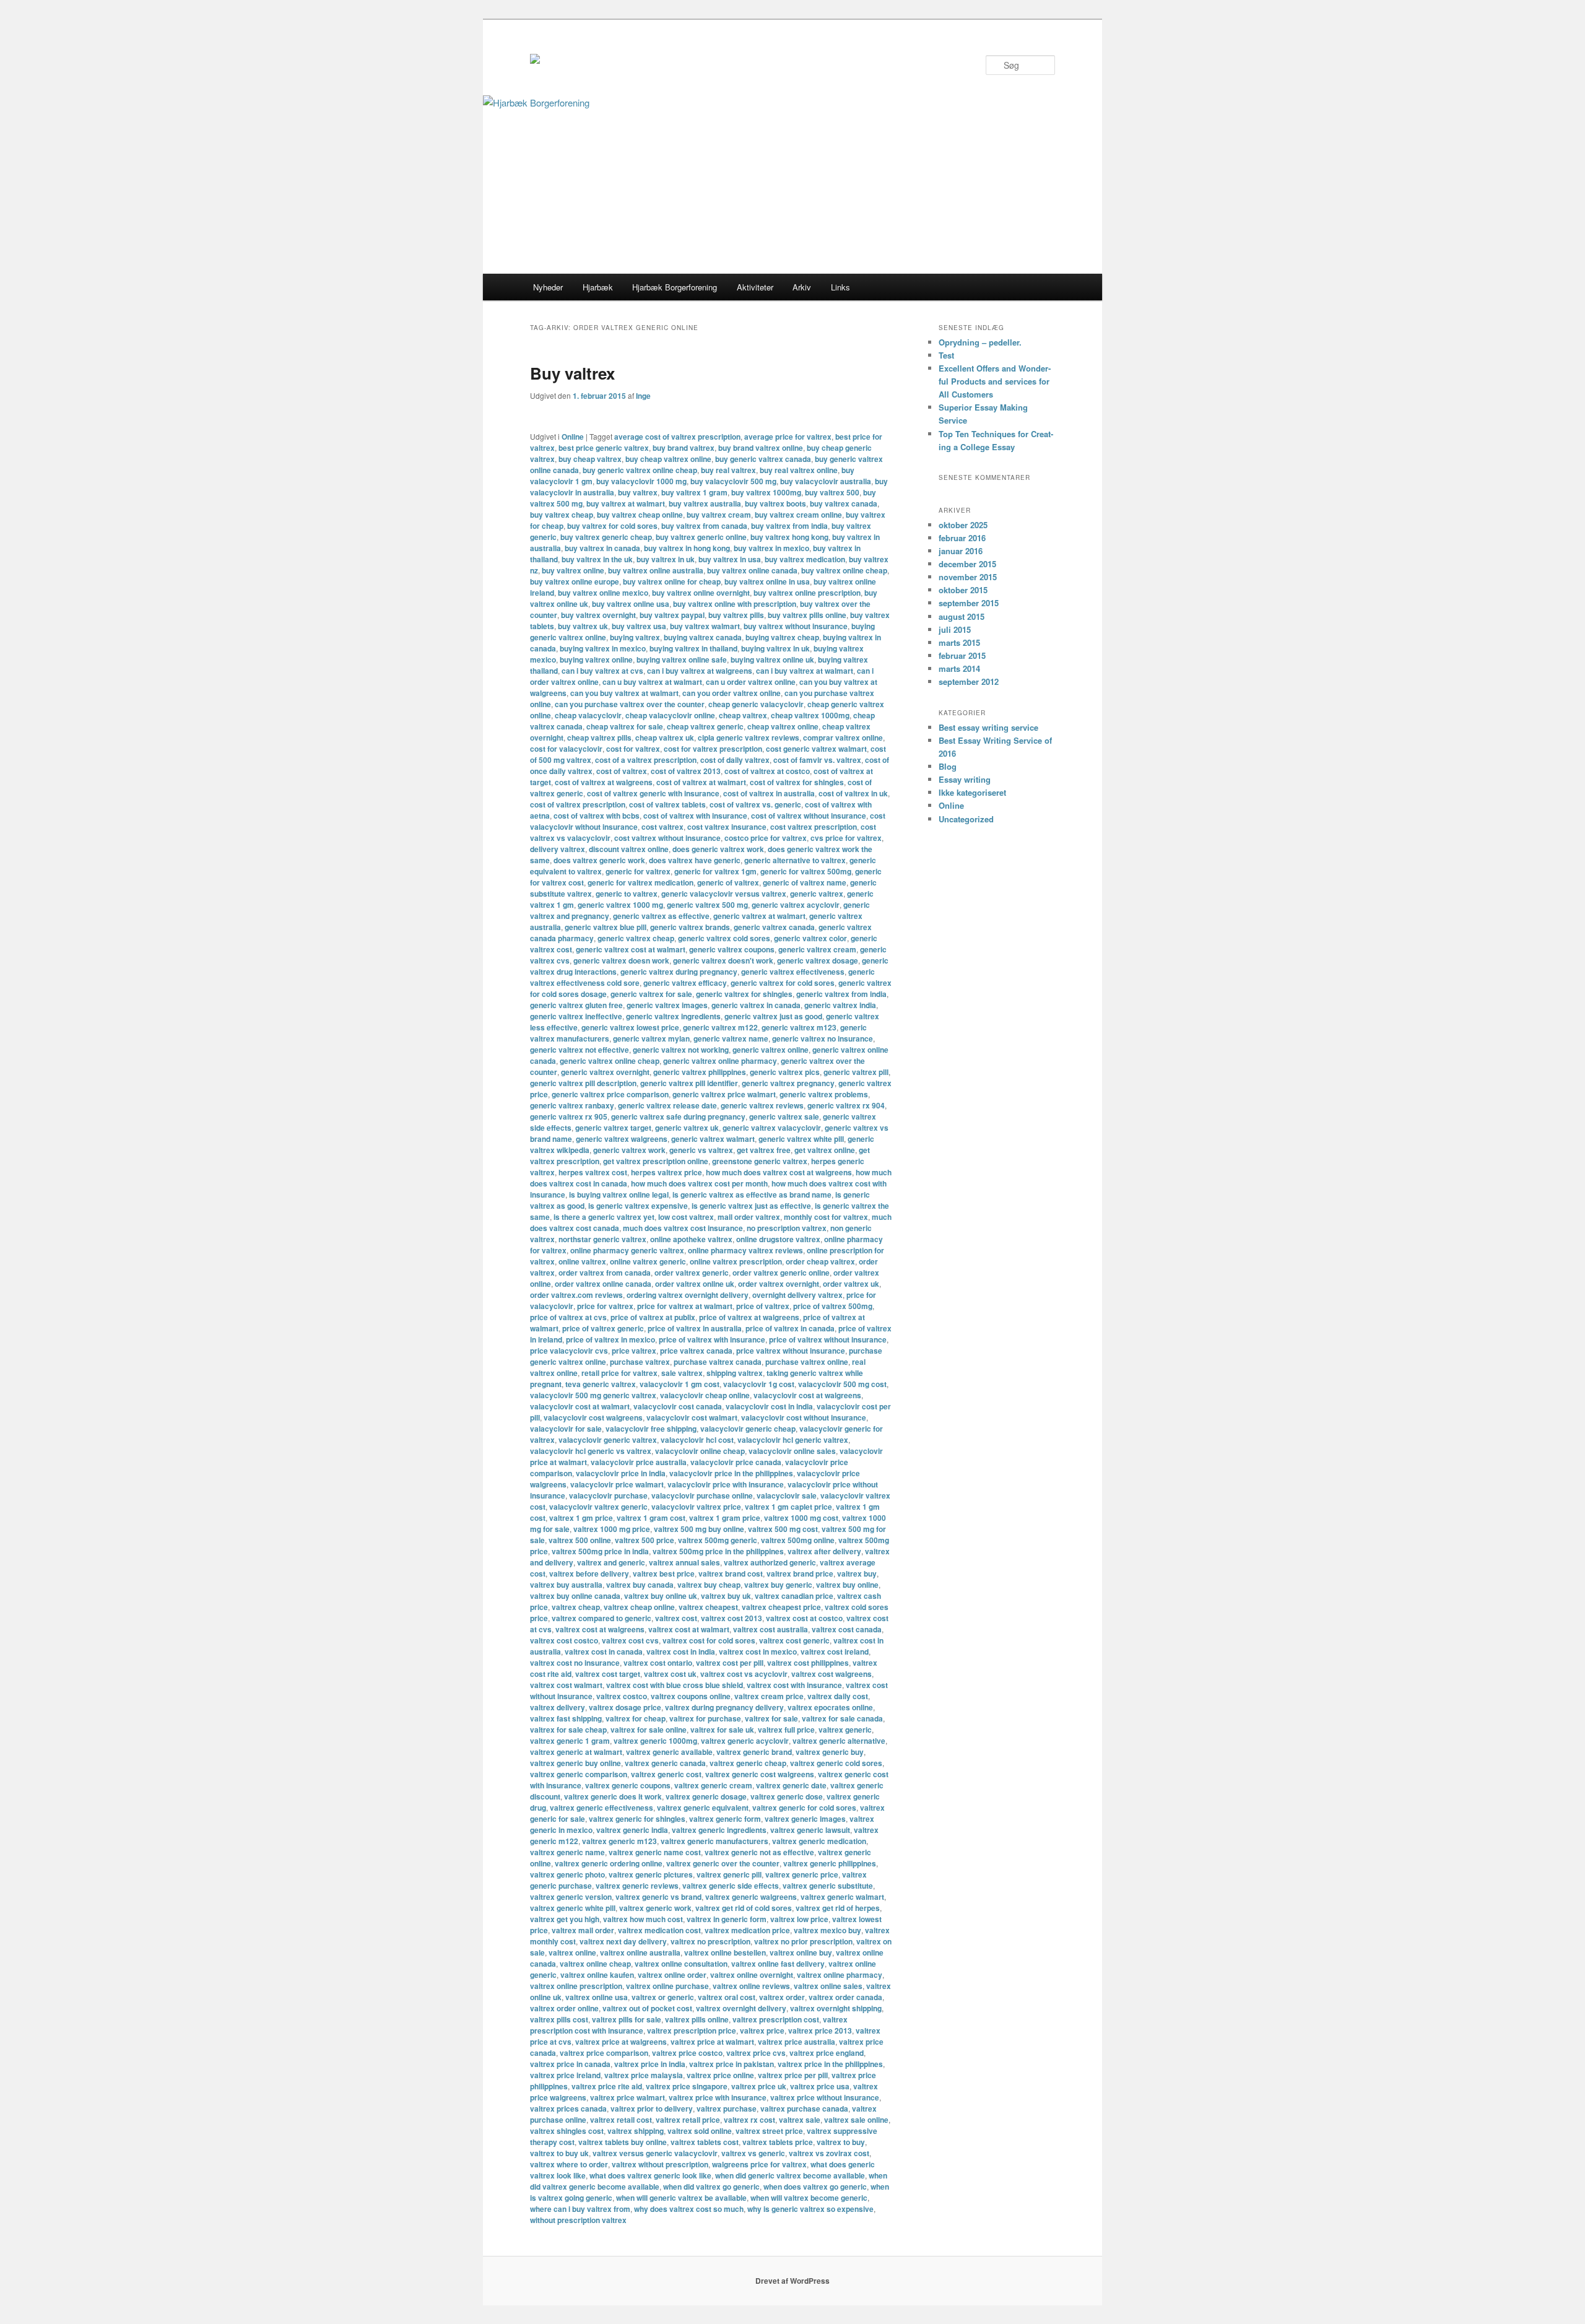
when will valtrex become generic (809, 2198)
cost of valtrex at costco (767, 771)
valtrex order (782, 1997)
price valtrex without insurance (791, 1351)
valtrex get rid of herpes (838, 1908)
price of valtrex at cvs (568, 1317)
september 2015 (969, 603)
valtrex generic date (791, 1785)
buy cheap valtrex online (668, 459)
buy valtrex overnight (598, 615)
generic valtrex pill (856, 1072)
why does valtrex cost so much (689, 2209)
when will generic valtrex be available (681, 2198)
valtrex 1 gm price (581, 1518)
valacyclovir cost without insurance (804, 1417)
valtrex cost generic (794, 1640)
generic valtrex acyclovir (796, 905)
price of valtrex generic (603, 1328)
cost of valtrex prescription (578, 804)
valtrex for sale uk (722, 1730)
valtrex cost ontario (658, 1663)
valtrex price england (827, 2053)
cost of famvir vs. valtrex (817, 760)
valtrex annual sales (684, 1562)
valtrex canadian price (794, 1596)
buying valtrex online (596, 659)
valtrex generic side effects (731, 1886)
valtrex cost (676, 1618)
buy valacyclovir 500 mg (733, 481)
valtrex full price (786, 1730)
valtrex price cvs (756, 2053)
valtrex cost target (608, 1674)
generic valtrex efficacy (685, 983)
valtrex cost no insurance (575, 1663)
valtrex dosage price (625, 1707)
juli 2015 (955, 629)
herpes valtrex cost (593, 1172)
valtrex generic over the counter (723, 1863)
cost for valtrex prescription (713, 749)
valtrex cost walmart (566, 1685)
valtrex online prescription (576, 1986)
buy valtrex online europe (575, 581)
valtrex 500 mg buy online (699, 1529)
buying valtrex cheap (782, 637)
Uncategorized (966, 819)
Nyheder (548, 287)
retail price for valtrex (619, 1373)
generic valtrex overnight (605, 1072)
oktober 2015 (963, 590)
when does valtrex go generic (815, 2187)
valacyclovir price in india (621, 1473)
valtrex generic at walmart (576, 1752)
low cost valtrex (686, 1217)
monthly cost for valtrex (826, 1217)
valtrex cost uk (670, 1674)
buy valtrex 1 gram (694, 492)
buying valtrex (635, 637)
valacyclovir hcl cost (697, 1440)
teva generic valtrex (601, 1384)
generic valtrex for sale (651, 994)
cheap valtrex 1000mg (810, 715)
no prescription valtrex (787, 1228)
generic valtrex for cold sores (783, 983)
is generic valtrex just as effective (751, 1206)
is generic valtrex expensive (638, 1206)
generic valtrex (817, 894)
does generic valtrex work (718, 849)
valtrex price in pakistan (732, 2064)
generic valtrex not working (681, 1050)
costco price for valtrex (766, 838)
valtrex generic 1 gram (570, 1741)
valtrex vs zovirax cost (829, 2153)
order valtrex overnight (779, 1284)
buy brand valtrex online (761, 448)
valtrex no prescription (710, 1941)
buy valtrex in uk (666, 559)
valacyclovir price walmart (617, 1484)
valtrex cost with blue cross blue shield (675, 1685)
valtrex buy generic (778, 1585)
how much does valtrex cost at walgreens (779, 1172)
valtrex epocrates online (830, 1707)
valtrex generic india (632, 1830)
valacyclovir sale (787, 1495)
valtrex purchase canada (804, 2109)
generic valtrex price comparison (610, 1094)
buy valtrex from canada (704, 526)
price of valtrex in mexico (610, 1339)
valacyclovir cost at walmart (580, 1406)
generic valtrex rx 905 (569, 1116)
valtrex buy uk (726, 1596)
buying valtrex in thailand (693, 648)
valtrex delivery (558, 1707)
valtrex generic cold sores (836, 1763)
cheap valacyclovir (588, 715)
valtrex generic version (571, 1897)
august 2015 (962, 616)
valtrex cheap (576, 1607)
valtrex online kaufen (597, 1975)
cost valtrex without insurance (667, 838)
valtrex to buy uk (559, 2153)
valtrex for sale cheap (568, 1730)
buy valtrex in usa (730, 559)
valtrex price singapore (687, 2086)
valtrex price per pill (793, 2075)
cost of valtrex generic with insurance (653, 793)
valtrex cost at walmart (689, 1629)
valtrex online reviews (751, 1986)
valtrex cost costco (564, 1640)
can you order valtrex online (732, 693)
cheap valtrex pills (599, 738)
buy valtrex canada (844, 503)
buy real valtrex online (799, 470)
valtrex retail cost (621, 2120)
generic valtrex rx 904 (846, 1105)
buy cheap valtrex (590, 459)
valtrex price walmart (627, 2097)
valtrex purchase (727, 2109)
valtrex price (762, 2030)
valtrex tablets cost (705, 2142)
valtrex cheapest (708, 1607)
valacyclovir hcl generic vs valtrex (591, 1451)
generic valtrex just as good (773, 1016)
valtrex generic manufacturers (714, 1841)
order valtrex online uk (695, 1284)
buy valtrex (638, 492)
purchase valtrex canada (718, 1362)
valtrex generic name (567, 1852)
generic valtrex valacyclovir (772, 1128)
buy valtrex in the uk (597, 559)
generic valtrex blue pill (606, 927)
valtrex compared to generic (601, 1618)
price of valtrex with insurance (712, 1339)
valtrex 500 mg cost (783, 1529)
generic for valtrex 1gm (715, 871)
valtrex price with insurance (718, 2097)
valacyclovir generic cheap (748, 1429)
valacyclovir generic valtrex (608, 1440)
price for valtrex (605, 1306)
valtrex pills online (697, 2019)
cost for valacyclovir (566, 749)
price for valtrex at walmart (685, 1306)
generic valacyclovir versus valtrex (724, 894)
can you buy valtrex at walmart (624, 693)
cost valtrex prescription (814, 827)
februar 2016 (962, 538)
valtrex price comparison (604, 2053)
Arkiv (802, 287)
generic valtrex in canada (756, 1005)
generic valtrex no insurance (823, 1038)
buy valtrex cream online (798, 515)
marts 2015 (959, 642)
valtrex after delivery (824, 1551)
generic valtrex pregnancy (788, 1083)
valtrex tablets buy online (623, 2142)
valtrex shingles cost (567, 2131)
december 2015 (967, 564)
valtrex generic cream (713, 1785)
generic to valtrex (627, 894)
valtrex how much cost (643, 1919)
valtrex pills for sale (627, 2019)
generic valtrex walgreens (622, 1139)
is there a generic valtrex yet (604, 1217)
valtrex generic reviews (637, 1886)
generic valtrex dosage (818, 960)
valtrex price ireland (565, 2075)
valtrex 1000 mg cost (801, 1518)
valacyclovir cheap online (705, 1395)
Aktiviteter (755, 287)
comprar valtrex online (843, 738)
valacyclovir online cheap (700, 1451)
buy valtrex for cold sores (612, 526)
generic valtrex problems (824, 1094)
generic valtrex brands (690, 927)
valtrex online (572, 1952)
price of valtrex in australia (695, 1328)
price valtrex (634, 1351)
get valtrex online (825, 1150)
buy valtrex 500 (832, 492)
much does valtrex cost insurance (683, 1228)
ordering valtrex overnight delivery (688, 1295)
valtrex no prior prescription (803, 1941)
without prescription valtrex (578, 2220)
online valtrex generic (648, 1261)
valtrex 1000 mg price (612, 1529)
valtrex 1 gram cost (651, 1518)
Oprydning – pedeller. (980, 342)
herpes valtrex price (667, 1172)
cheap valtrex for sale (625, 726)
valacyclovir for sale (566, 1429)
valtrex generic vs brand (658, 1897)
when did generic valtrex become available (790, 2175)
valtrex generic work (655, 1908)
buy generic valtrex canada (763, 459)
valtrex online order (672, 1975)
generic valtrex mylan (651, 1038)
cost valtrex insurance (727, 827)
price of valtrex (763, 1306)
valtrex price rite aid (607, 2086)
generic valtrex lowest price (630, 1027)
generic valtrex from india (841, 994)
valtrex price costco (687, 2053)
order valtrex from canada (605, 1273)
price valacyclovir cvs (569, 1351)
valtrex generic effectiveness (601, 1808)
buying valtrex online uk (772, 659)
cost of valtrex (622, 771)
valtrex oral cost (727, 1997)
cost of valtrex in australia (769, 793)
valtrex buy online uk (661, 1596)
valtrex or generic (663, 1997)
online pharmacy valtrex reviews (745, 1250)
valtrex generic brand (754, 1752)
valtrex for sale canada (842, 1718)
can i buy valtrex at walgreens (700, 671)
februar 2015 (962, 655)
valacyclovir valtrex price (696, 1507)
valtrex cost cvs (630, 1640)
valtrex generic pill (729, 1874)
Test (946, 355)
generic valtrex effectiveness (793, 972)
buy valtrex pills (736, 615)
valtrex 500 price (645, 1540)
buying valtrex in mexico (603, 648)
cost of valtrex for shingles (797, 782)
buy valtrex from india (789, 526)
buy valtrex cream (719, 515)
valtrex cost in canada (604, 1652)
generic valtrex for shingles (744, 994)
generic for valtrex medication (641, 882)
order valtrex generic (692, 1273)
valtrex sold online (700, 2131)
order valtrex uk (851, 1284)
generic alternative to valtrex (795, 860)
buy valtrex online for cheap (672, 581)
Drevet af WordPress (792, 2281)
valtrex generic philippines (830, 1863)
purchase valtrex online (807, 1362)
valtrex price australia (797, 2042)
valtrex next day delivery (623, 1941)
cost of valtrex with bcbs (597, 816)
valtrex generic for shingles (637, 1819)
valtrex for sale (771, 1718)
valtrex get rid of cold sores (744, 1908)
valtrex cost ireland (835, 1652)
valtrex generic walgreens (751, 1897)
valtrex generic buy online (575, 1763)
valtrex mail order (583, 1930)
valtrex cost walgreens (832, 1674)
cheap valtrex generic (705, 726)
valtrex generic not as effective (759, 1852)
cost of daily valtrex (735, 760)
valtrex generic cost (666, 1774)
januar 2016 (961, 551)
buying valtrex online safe (682, 659)
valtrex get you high (565, 1919)
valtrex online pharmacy (840, 1975)
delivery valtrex (558, 849)
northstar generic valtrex (602, 1239)
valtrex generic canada (665, 1763)
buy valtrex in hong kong (687, 548)
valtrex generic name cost (655, 1852)
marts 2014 (959, 668)
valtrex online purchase (667, 1986)
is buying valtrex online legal (619, 1195)
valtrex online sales (828, 1986)
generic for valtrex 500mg (806, 871)
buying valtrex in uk (775, 648)
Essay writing (965, 779)
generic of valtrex (728, 882)
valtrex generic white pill (573, 1908)
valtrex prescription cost (776, 2019)
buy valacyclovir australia (826, 481)
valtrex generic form (725, 1819)
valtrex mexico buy (827, 1930)
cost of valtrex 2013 (686, 771)
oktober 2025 (963, 525)
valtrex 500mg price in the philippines (718, 1551)
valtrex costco (622, 1696)
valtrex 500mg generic (718, 1540)
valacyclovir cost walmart (692, 1417)
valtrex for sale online (649, 1730)
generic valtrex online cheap (610, 1061)
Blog (948, 766)
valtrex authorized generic (770, 1562)
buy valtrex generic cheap (606, 537)
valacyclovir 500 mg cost (842, 1384)
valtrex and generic (611, 1562)
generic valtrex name (731, 1038)
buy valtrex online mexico (603, 593)
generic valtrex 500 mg (707, 905)
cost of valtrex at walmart (701, 782)
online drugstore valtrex (778, 1239)
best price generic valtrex (604, 448)
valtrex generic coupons (628, 1785)
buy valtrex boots (775, 503)
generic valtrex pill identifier (689, 1083)
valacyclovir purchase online (702, 1495)
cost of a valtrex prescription (646, 760)
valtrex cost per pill (730, 1663)
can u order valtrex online (751, 682)
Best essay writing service (988, 727)
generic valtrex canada (774, 927)
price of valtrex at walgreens (749, 1317)
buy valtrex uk (583, 626)
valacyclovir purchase (608, 1495)
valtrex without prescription (660, 2164)
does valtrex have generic (695, 860)
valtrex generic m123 (619, 1841)
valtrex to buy (841, 2142)
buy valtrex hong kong (789, 537)
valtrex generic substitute (828, 1886)
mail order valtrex (749, 1217)
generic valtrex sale (784, 1116)
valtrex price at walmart (712, 2042)
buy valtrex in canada (602, 548)
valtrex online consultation (681, 1964)
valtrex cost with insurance (794, 1685)
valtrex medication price (747, 1930)
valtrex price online (720, 2075)
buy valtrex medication (805, 559)
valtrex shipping (636, 2131)
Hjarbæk (598, 287)
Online (573, 437)
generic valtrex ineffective (576, 1016)
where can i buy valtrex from (580, 2209)
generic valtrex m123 (799, 1027)
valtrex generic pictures (651, 1874)
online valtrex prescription (736, 1261)
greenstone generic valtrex (760, 1161)
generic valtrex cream (817, 949)
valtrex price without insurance (825, 2097)
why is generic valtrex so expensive (810, 2209)
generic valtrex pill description (583, 1083)
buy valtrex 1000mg (766, 492)
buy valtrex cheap (562, 515)
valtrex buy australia (566, 1585)
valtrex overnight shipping (836, 2008)
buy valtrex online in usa (767, 581)
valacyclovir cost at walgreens (807, 1395)
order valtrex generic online (781, 1273)
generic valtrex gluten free (576, 1005)
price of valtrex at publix (653, 1317)
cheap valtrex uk (665, 738)
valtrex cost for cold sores (709, 1640)
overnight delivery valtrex (797, 1295)
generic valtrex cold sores (724, 938)
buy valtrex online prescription (807, 593)
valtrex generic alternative (839, 1741)
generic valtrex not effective (580, 1050)
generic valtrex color (810, 938)
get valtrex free (764, 1150)
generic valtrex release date (667, 1105)
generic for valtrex (638, 871)
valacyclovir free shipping (651, 1429)
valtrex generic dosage (706, 1796)
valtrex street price (769, 2131)
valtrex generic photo (567, 1874)
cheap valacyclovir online (670, 715)
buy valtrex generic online (701, 537)
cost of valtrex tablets (667, 804)
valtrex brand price (800, 1573)
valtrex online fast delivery (778, 1964)
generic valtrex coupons (732, 949)
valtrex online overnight (752, 1975)
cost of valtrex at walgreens (604, 782)
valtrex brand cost (731, 1573)
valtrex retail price (688, 2120)
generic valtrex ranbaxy (572, 1105)
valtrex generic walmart (842, 1897)
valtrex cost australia (771, 1629)
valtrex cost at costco (804, 1618)
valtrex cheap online (639, 1607)
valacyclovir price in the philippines (731, 1473)
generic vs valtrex (701, 1150)
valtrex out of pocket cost (647, 2008)
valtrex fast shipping (566, 1718)
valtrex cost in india (681, 1652)
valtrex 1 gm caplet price (788, 1507)
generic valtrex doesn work (621, 960)
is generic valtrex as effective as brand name (752, 1195)
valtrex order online (564, 2008)
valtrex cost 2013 (732, 1618)
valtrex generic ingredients (719, 1830)
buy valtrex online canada (752, 570)
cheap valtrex (743, 715)
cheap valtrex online (783, 726)
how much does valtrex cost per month (699, 1183)
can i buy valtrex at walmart (805, 671)
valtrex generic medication (819, 1841)
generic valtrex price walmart (724, 1094)
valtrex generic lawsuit (810, 1830)
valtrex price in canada (570, 2064)
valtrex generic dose (787, 1796)
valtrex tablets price (778, 2142)
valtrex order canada (845, 1997)
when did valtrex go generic (711, 2187)
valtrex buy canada (640, 1585)
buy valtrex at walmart (626, 503)
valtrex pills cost (559, 2019)
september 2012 (969, 681)
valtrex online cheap (595, 1964)
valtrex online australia (640, 1952)
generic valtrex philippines (700, 1072)
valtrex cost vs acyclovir (744, 1674)
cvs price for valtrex (846, 838)
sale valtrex (682, 1373)
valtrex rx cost (749, 2120)
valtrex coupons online (691, 1696)
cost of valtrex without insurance (809, 816)
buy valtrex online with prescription (735, 604)
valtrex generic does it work (613, 1796)
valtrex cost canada (847, 1629)
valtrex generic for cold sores (804, 1808)
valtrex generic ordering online (609, 1863)
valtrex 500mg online (798, 1540)
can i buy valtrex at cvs (602, 671)
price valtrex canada (696, 1351)
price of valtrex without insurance (828, 1339)
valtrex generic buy (830, 1752)
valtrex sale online (856, 2120)
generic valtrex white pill (801, 1139)
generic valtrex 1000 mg (620, 905)
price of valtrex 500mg (833, 1306)
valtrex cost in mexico (758, 1652)
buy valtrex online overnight (701, 593)
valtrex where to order (569, 2164)
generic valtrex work (629, 1150)
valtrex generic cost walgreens (760, 1774)
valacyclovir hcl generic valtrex (793, 1440)
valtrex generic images (805, 1819)
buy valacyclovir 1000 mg (641, 481)
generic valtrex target (613, 1128)
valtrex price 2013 (820, 2030)
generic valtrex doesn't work (723, 960)
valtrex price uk (759, 2086)
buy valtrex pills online (807, 615)
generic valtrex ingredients (673, 1016)
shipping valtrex (735, 1373)
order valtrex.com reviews (576, 1295)
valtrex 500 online (580, 1540)
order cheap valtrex (820, 1261)
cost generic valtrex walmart (816, 749)
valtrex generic (845, 1730)
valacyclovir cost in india (769, 1406)
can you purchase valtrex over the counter (630, 704)
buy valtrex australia (705, 503)
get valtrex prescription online (656, 1161)
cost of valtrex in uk (853, 793)
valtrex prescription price (692, 2030)
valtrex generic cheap (748, 1763)
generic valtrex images (667, 1005)
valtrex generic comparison (579, 1774)
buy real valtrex (728, 470)
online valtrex (582, 1261)
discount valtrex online (629, 849)
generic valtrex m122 (720, 1027)
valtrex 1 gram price (725, 1518)
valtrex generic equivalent (703, 1808)
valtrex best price (664, 1573)
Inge (643, 396)
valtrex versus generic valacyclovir (655, 2153)
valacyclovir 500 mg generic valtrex (593, 1395)
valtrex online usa (597, 1997)
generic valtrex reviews (762, 1105)
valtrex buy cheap (709, 1585)
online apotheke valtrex (691, 1239)
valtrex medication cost (659, 1930)
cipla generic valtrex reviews (749, 738)
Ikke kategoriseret (972, 792)
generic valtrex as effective (661, 916)
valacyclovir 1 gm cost (680, 1384)
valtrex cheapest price (781, 1607)
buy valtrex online (573, 570)
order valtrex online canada (603, 1284)
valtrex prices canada (568, 2109)
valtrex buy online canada (575, 1596)
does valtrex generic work (599, 860)
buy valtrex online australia (656, 570)
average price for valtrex (788, 437)
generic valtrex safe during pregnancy (678, 1116)
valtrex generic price (802, 1874)
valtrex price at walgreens (621, 2042)
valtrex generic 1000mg (655, 1741)
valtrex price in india (650, 2064)
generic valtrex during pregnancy (679, 972)
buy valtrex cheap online (640, 515)
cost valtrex (662, 827)
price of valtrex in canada (790, 1328)
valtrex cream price (769, 1696)
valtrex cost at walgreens (600, 1629)
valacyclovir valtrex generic (598, 1507)
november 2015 (968, 577)
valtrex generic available (669, 1752)
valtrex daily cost (838, 1696)
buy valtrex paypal (672, 615)
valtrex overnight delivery (741, 2008)
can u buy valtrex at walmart (652, 682)
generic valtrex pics (785, 1072)
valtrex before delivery (589, 1573)
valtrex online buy (801, 1952)
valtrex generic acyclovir (745, 1741)
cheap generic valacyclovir (756, 704)
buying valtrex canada (703, 637)
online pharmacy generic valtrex (627, 1250)
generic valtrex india (840, 1005)
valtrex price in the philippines (830, 2064)
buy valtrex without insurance (796, 626)
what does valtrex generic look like (650, 2175)
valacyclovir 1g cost (759, 1384)
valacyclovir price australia (639, 1462)
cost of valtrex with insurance (695, 816)
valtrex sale (800, 2120)
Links (840, 287)
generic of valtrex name (805, 882)
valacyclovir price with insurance (726, 1484)
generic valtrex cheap (636, 938)
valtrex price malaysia (644, 2075)
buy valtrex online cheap (844, 570)
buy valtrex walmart (705, 626)
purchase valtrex (640, 1362)
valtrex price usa (820, 2086)
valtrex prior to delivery (652, 2109)
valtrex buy (857, 1573)
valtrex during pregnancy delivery (724, 1707)
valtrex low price (799, 1919)
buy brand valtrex (684, 448)
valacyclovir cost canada (678, 1406)
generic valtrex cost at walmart (631, 949)
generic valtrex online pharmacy (720, 1061)
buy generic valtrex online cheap (640, 470)
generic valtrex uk (687, 1128)
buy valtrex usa (639, 626)
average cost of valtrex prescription (677, 437)
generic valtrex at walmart (759, 916)
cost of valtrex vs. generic (755, 804)
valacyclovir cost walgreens (593, 1417)
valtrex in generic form (727, 1919)
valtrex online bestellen (725, 1952)
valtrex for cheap (636, 1718)
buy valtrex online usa (631, 604)
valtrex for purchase (705, 1718)
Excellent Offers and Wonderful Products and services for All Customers (995, 381)
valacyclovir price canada (736, 1462)
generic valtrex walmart (713, 1139)
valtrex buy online (847, 1585)
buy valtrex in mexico (771, 548)
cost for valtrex (633, 749)
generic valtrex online (771, 1050)
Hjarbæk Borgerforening (675, 287)
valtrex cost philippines (808, 1663)
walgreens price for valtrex (759, 2164)
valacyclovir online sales (792, 1451)
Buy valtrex (572, 373)
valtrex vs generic (753, 2153)
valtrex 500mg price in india (600, 1551)
